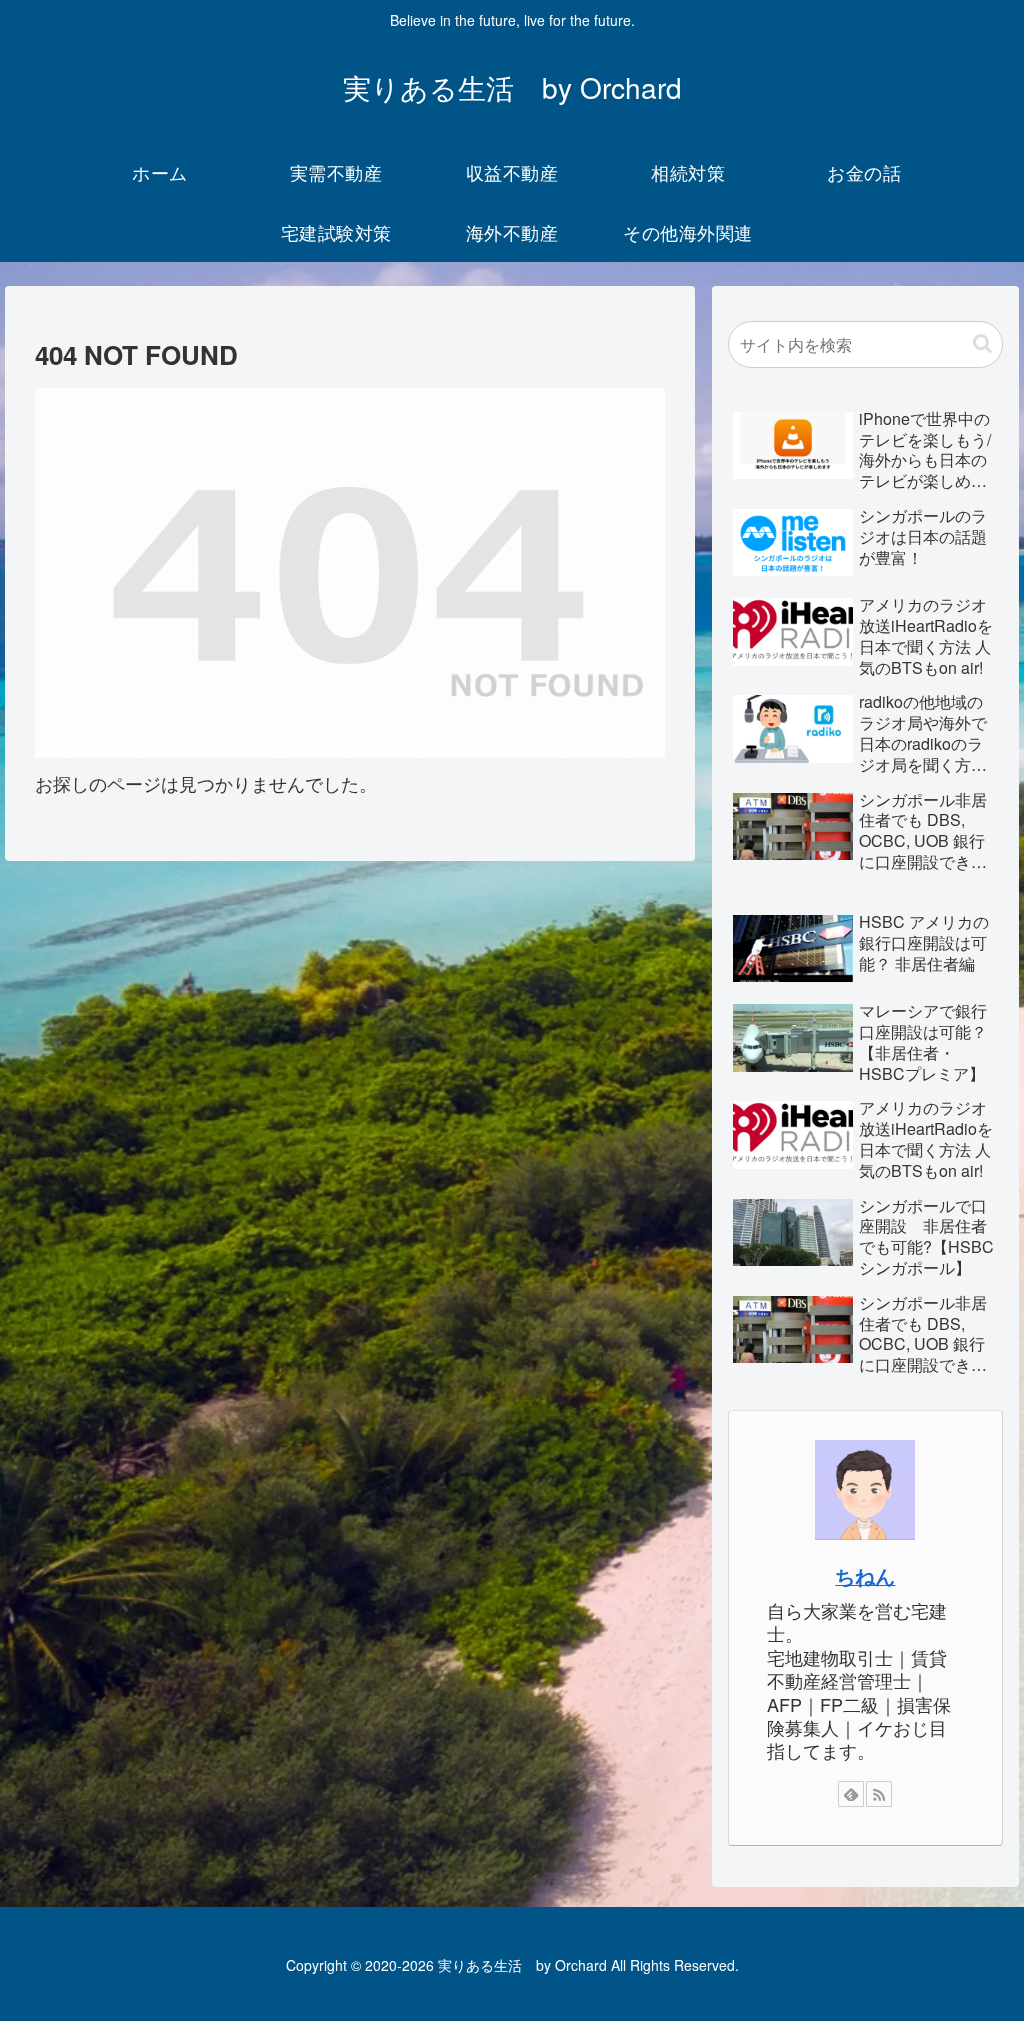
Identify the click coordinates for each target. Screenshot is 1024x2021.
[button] (982, 343)
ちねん (865, 1576)
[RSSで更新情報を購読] (879, 1794)
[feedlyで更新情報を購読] (851, 1794)
